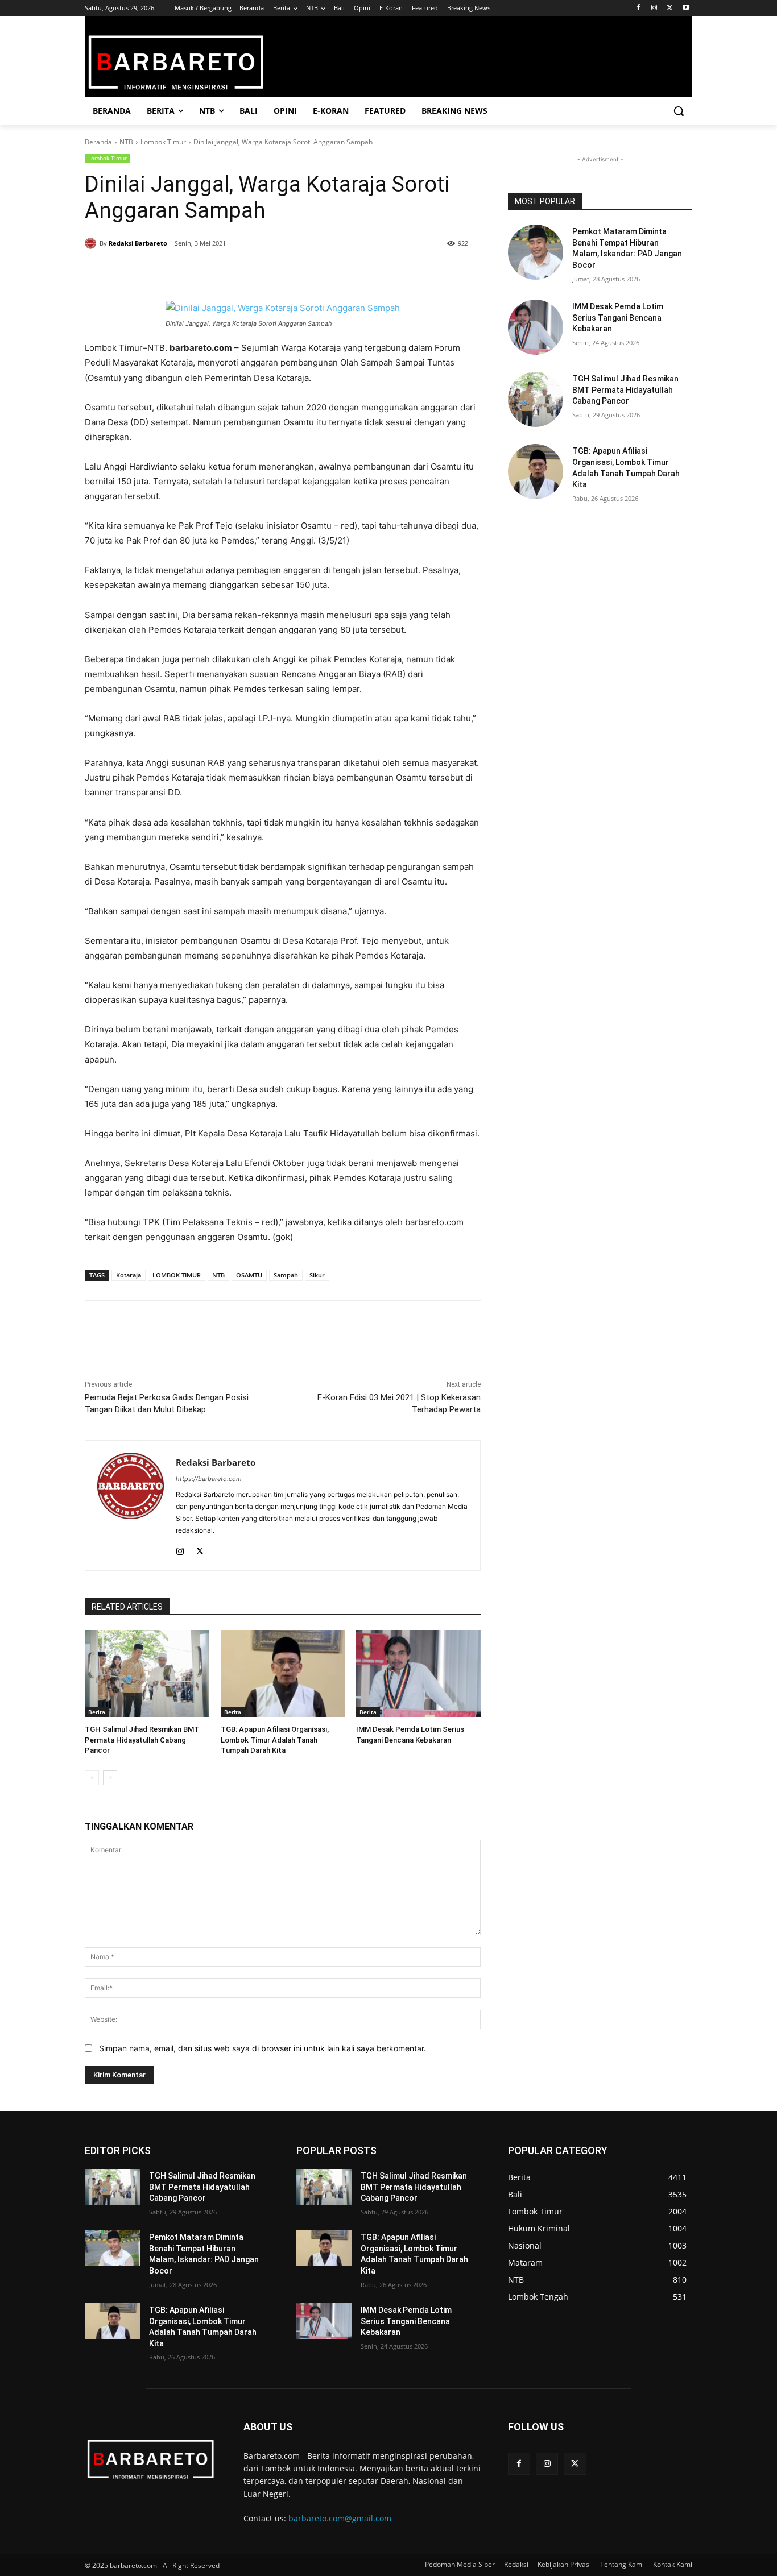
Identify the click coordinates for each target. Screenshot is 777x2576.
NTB (126, 142)
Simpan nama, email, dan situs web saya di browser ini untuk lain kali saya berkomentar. (263, 2048)
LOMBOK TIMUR (177, 1275)
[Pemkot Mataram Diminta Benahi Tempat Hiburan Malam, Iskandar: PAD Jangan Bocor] (536, 252)
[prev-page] (92, 1778)
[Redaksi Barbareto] (92, 243)
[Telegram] (249, 272)
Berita (97, 1712)
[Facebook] (638, 8)
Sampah (286, 1275)
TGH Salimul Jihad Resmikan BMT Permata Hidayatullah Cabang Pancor (142, 1739)
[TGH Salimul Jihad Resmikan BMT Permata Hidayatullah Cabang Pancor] (147, 1673)
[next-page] (110, 1778)
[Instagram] (654, 8)
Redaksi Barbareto (138, 243)
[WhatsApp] (222, 272)
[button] (679, 111)
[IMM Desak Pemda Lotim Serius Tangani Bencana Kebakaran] (418, 1673)
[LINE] (275, 272)
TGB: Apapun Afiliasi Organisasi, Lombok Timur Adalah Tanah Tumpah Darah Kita (275, 1739)
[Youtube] (686, 8)
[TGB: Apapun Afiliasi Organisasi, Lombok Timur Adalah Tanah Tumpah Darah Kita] (283, 1673)
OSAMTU (249, 1275)
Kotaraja (129, 1275)
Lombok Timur (163, 142)
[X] (670, 8)
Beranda (98, 142)
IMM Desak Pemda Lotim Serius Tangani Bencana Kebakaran (618, 318)
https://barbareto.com (209, 1479)
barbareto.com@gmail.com (340, 2518)
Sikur (317, 1275)
